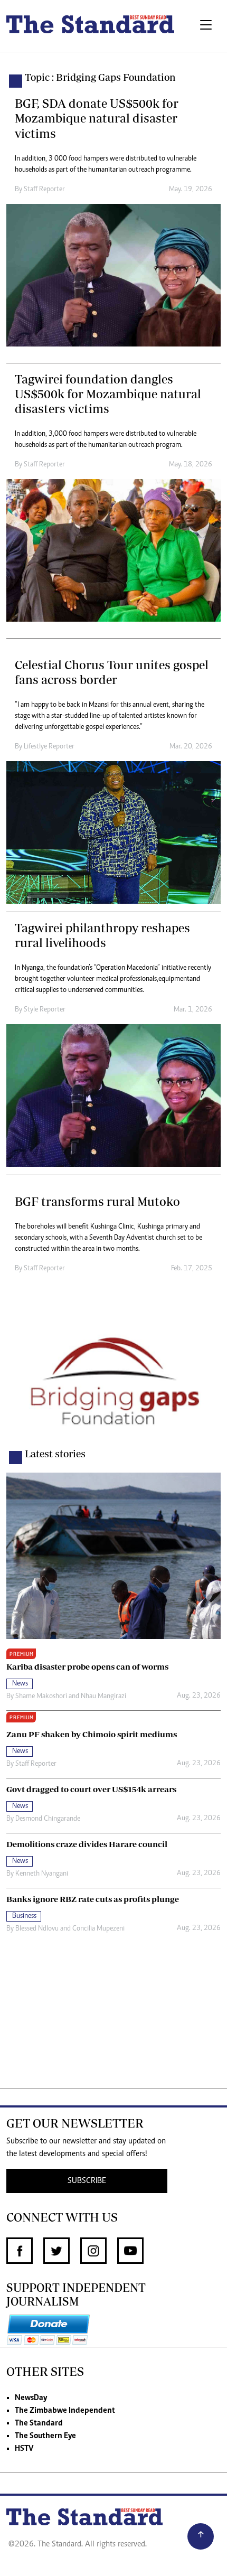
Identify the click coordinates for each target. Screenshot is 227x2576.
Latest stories (55, 1454)
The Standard (39, 2423)
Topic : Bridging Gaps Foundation (100, 77)
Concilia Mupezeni (98, 1929)
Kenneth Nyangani (42, 1874)
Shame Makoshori (41, 1697)
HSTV (24, 2449)
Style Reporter (45, 1010)
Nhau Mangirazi (103, 1697)
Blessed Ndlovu (37, 1929)
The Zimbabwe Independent (65, 2411)
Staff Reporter (44, 190)
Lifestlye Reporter (49, 747)
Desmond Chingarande (48, 1819)
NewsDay (31, 2398)
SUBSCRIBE (87, 2181)
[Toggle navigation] (206, 26)
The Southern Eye (45, 2436)
